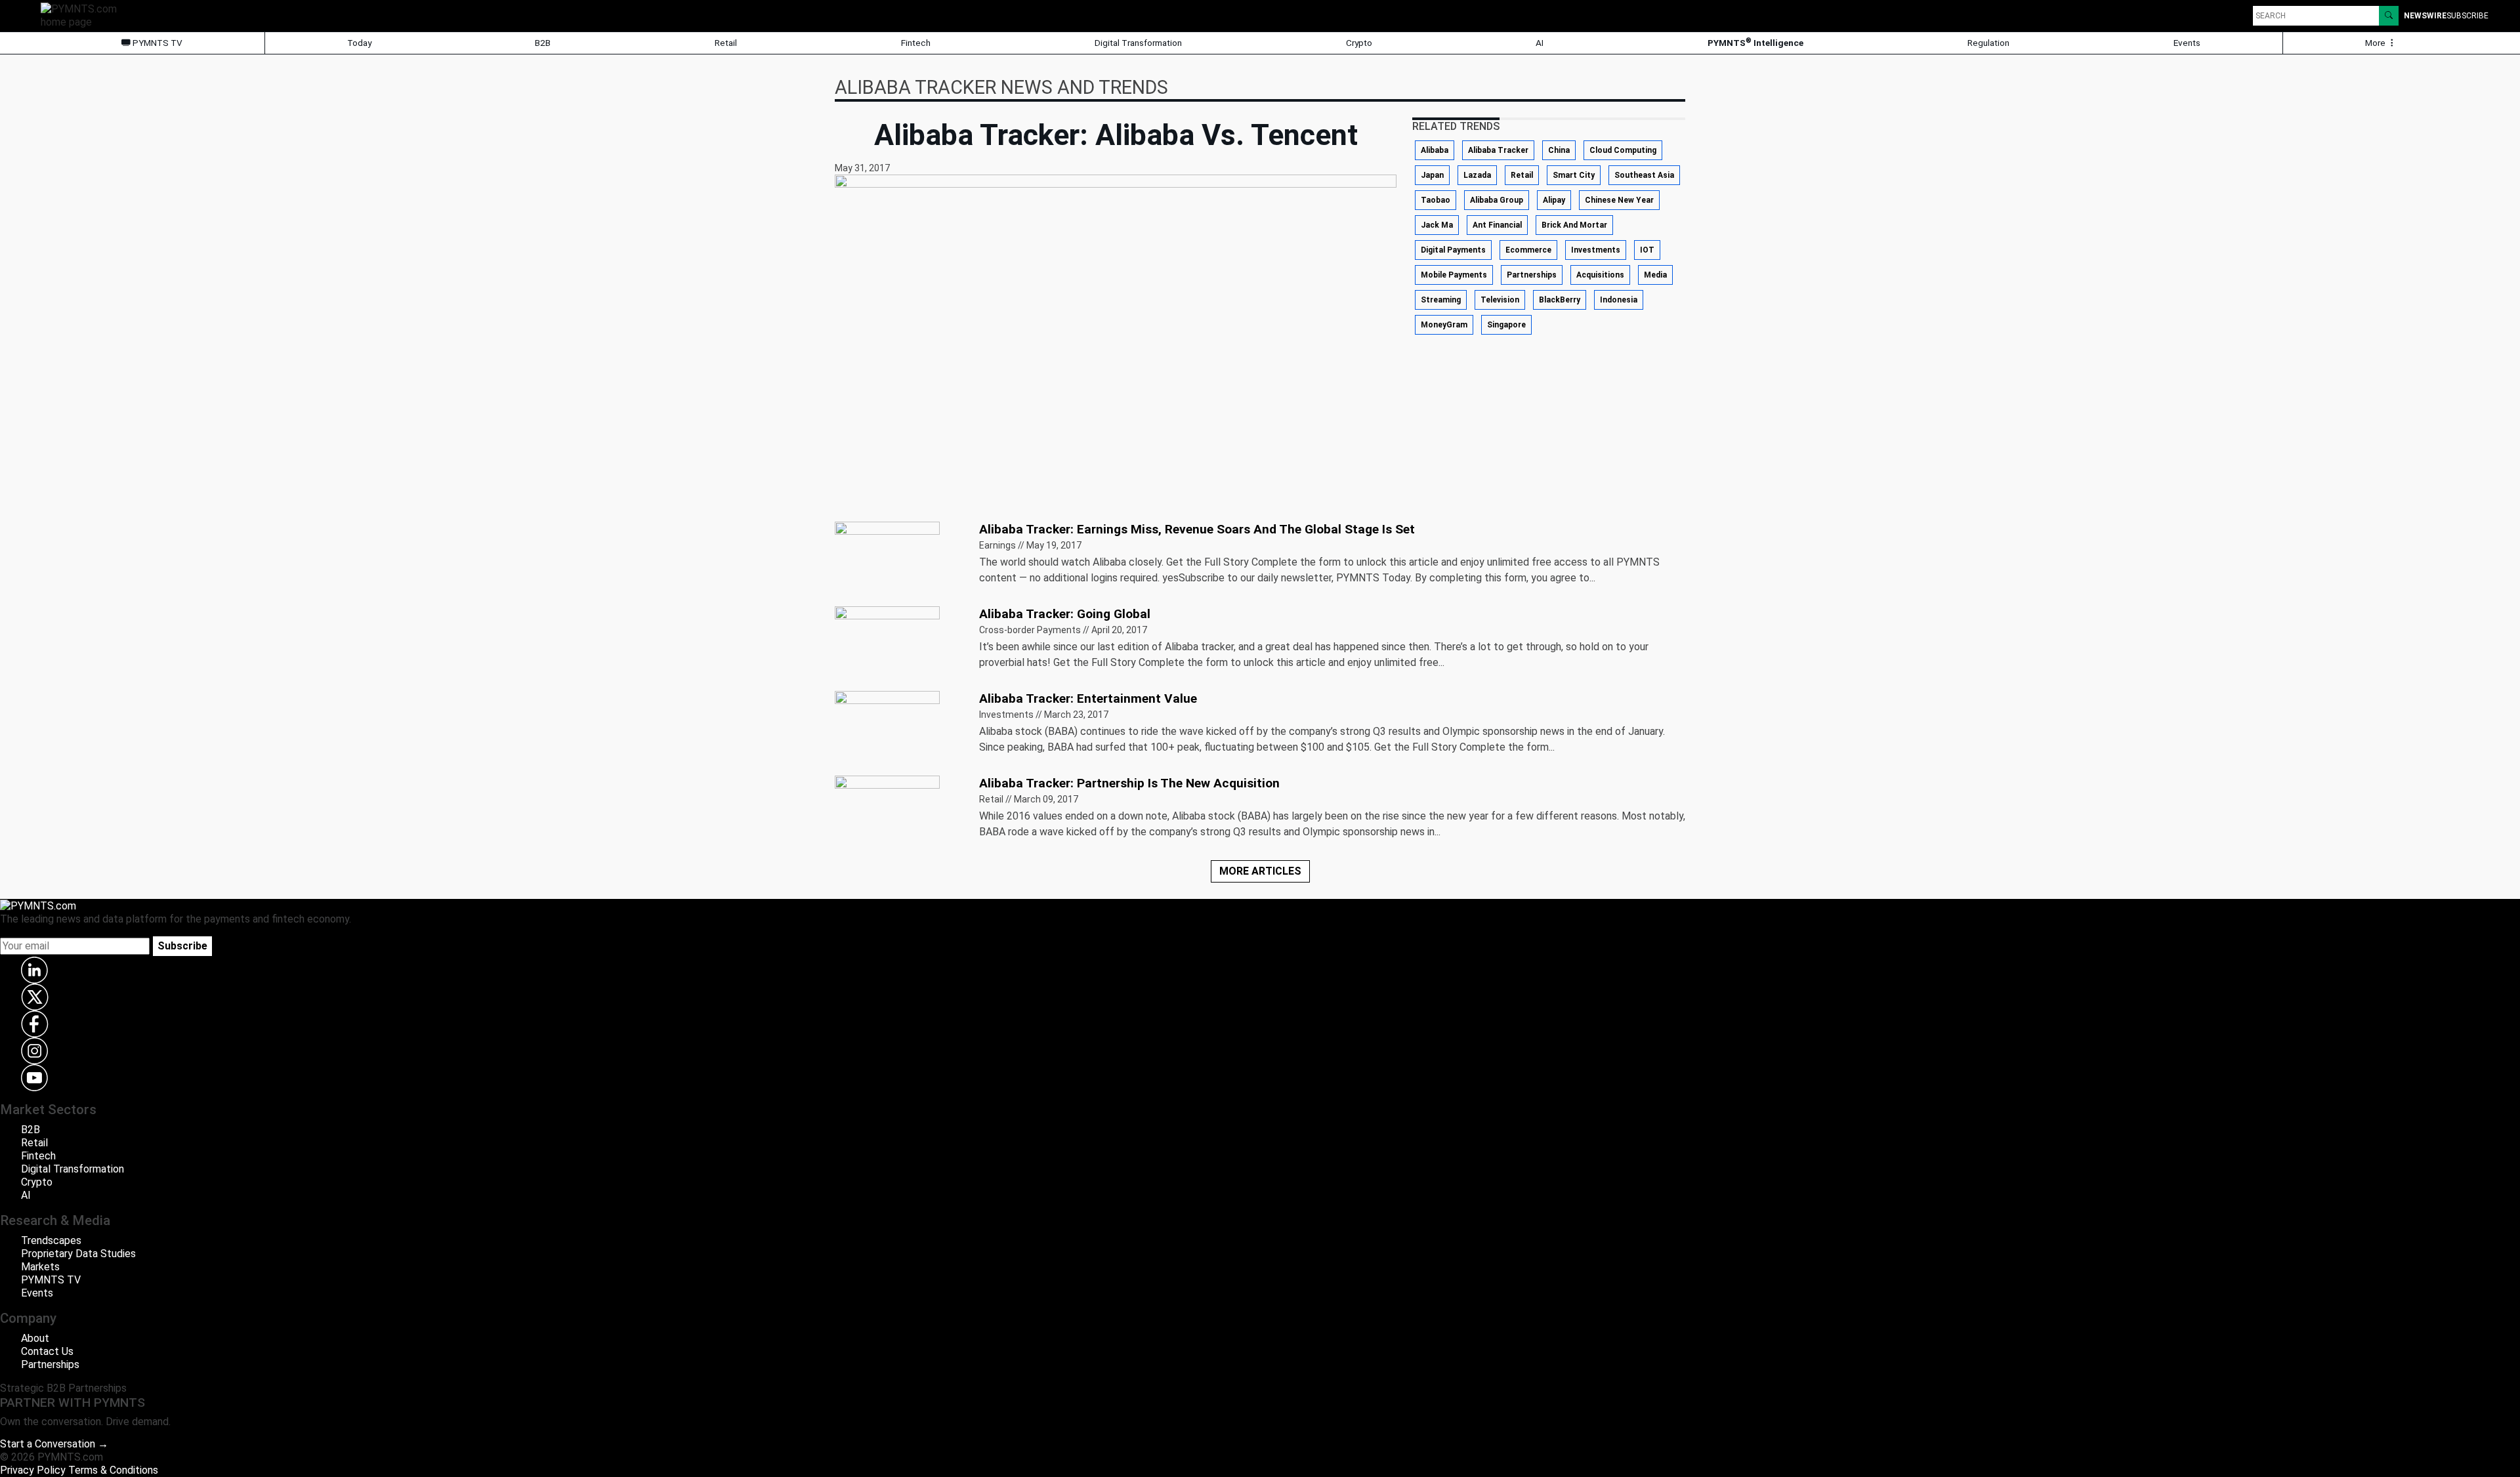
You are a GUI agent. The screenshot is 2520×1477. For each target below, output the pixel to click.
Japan (1432, 175)
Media (1655, 275)
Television (1500, 300)
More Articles (1260, 871)
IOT (1647, 250)
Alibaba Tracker (1498, 150)
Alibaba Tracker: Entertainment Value (1088, 698)
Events (2187, 43)
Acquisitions (1600, 275)
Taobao (1436, 200)
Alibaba (1435, 150)
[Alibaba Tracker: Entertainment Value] (887, 727)
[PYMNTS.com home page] (83, 15)
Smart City (1574, 175)
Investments (1596, 250)
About (35, 1338)
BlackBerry (1560, 300)
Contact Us (47, 1351)
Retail (726, 43)
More (2376, 43)
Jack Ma (1437, 225)
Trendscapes (51, 1240)
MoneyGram (1444, 325)
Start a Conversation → (54, 1444)
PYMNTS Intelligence (1755, 42)
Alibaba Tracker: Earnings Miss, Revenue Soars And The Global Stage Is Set (1197, 529)
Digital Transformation (1138, 43)
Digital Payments (1453, 250)
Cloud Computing (1623, 150)
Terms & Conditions (113, 1470)
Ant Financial (1497, 225)
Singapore (1506, 325)
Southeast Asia (1644, 175)
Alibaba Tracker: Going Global (1065, 614)
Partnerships (1532, 275)
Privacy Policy (33, 1470)
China (1559, 150)
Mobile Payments (1454, 275)
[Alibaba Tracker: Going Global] (887, 643)
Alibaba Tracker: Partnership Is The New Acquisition (1129, 783)
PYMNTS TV (157, 43)
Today (359, 43)
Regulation (1988, 43)
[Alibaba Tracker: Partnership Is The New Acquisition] (887, 812)
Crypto (1359, 43)
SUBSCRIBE (2467, 16)
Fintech (916, 43)
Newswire (2425, 16)
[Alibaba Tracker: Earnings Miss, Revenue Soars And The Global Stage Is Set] (887, 558)
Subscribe (182, 946)
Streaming (1441, 300)
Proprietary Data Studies (78, 1254)
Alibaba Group (1497, 200)
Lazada (1477, 175)
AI (1540, 43)
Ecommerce (1528, 250)
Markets (40, 1267)
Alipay (1554, 200)
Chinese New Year (1619, 200)
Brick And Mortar (1574, 225)
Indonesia (1619, 300)
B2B (543, 43)
